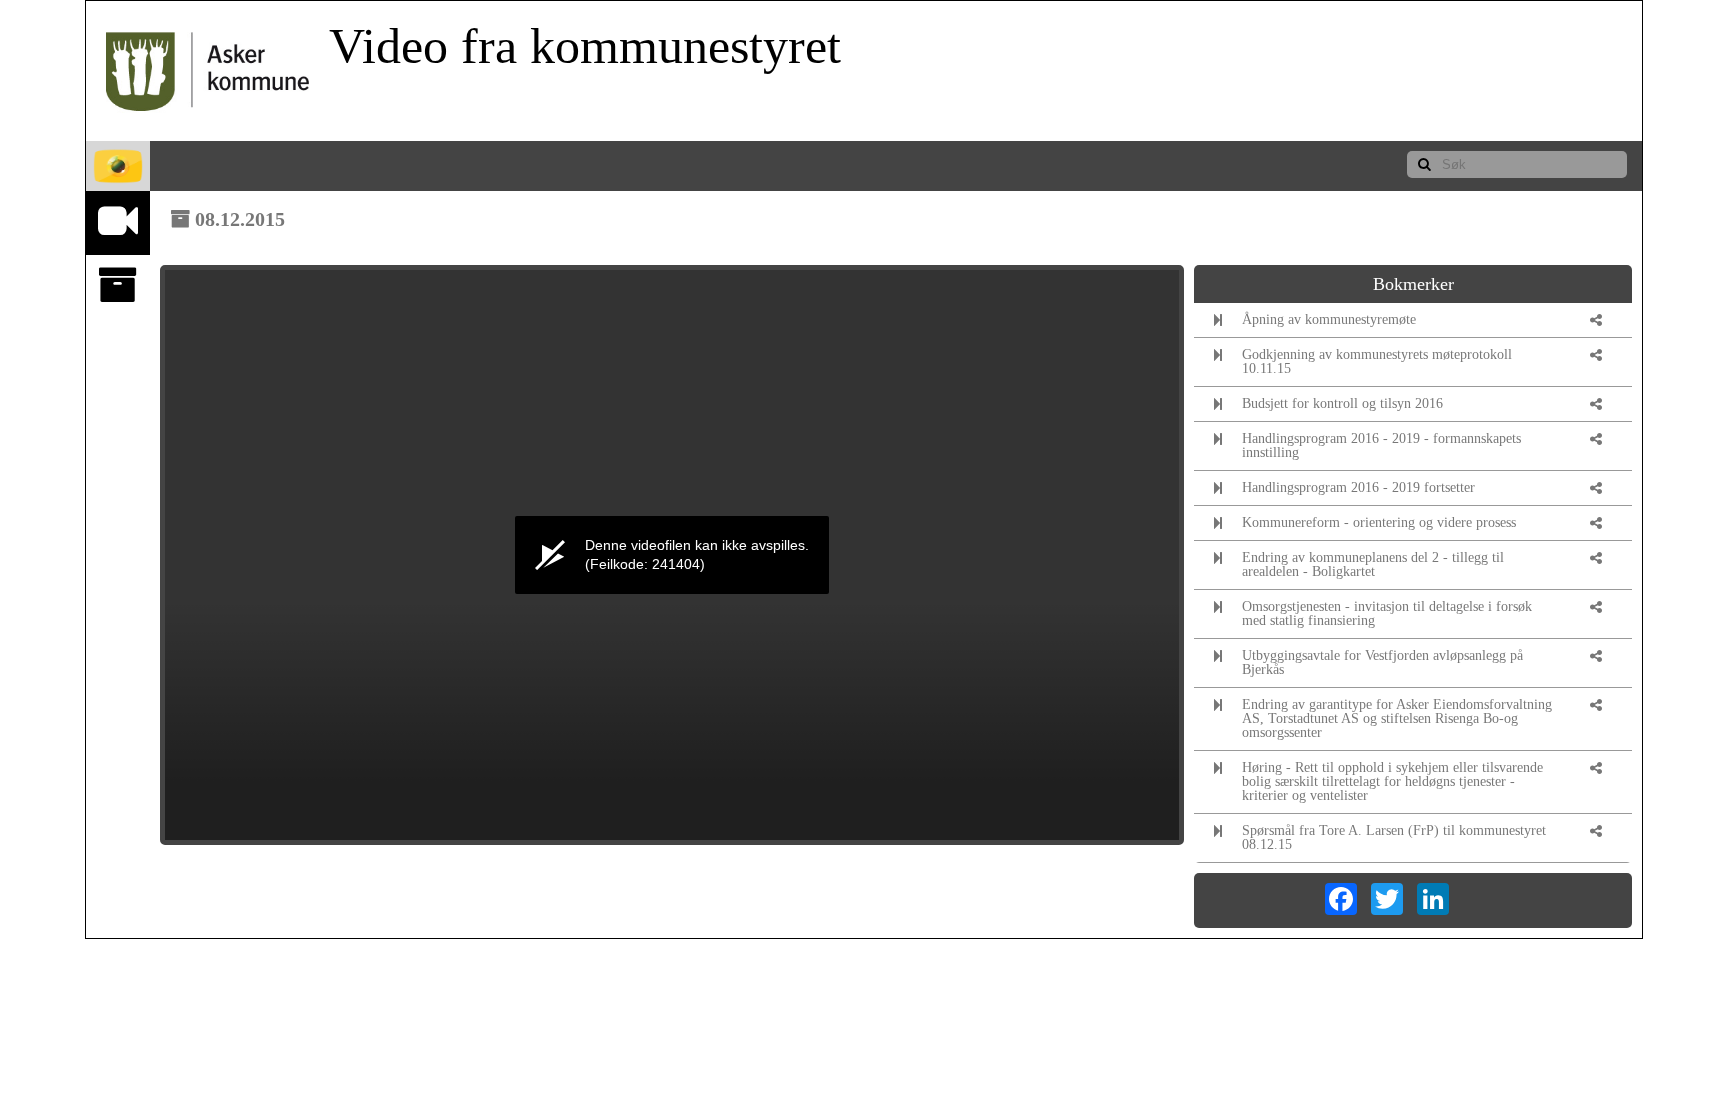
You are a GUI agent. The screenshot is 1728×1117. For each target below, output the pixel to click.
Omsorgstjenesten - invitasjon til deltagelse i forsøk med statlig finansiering (1387, 613)
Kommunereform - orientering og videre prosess (1379, 522)
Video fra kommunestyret (585, 46)
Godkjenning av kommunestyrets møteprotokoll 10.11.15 (1377, 361)
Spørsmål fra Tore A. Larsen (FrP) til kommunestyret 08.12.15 (1394, 837)
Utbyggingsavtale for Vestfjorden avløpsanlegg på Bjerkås (1382, 662)
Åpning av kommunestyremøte (1329, 319)
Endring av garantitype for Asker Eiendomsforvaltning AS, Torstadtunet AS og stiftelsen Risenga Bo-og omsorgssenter (1397, 718)
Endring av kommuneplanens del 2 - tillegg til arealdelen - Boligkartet (1373, 564)
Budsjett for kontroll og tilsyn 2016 (1342, 403)
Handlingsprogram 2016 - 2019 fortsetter (1358, 487)
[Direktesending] (118, 221)
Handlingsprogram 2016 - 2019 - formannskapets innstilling (1381, 445)
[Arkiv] (118, 285)
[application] (672, 555)
